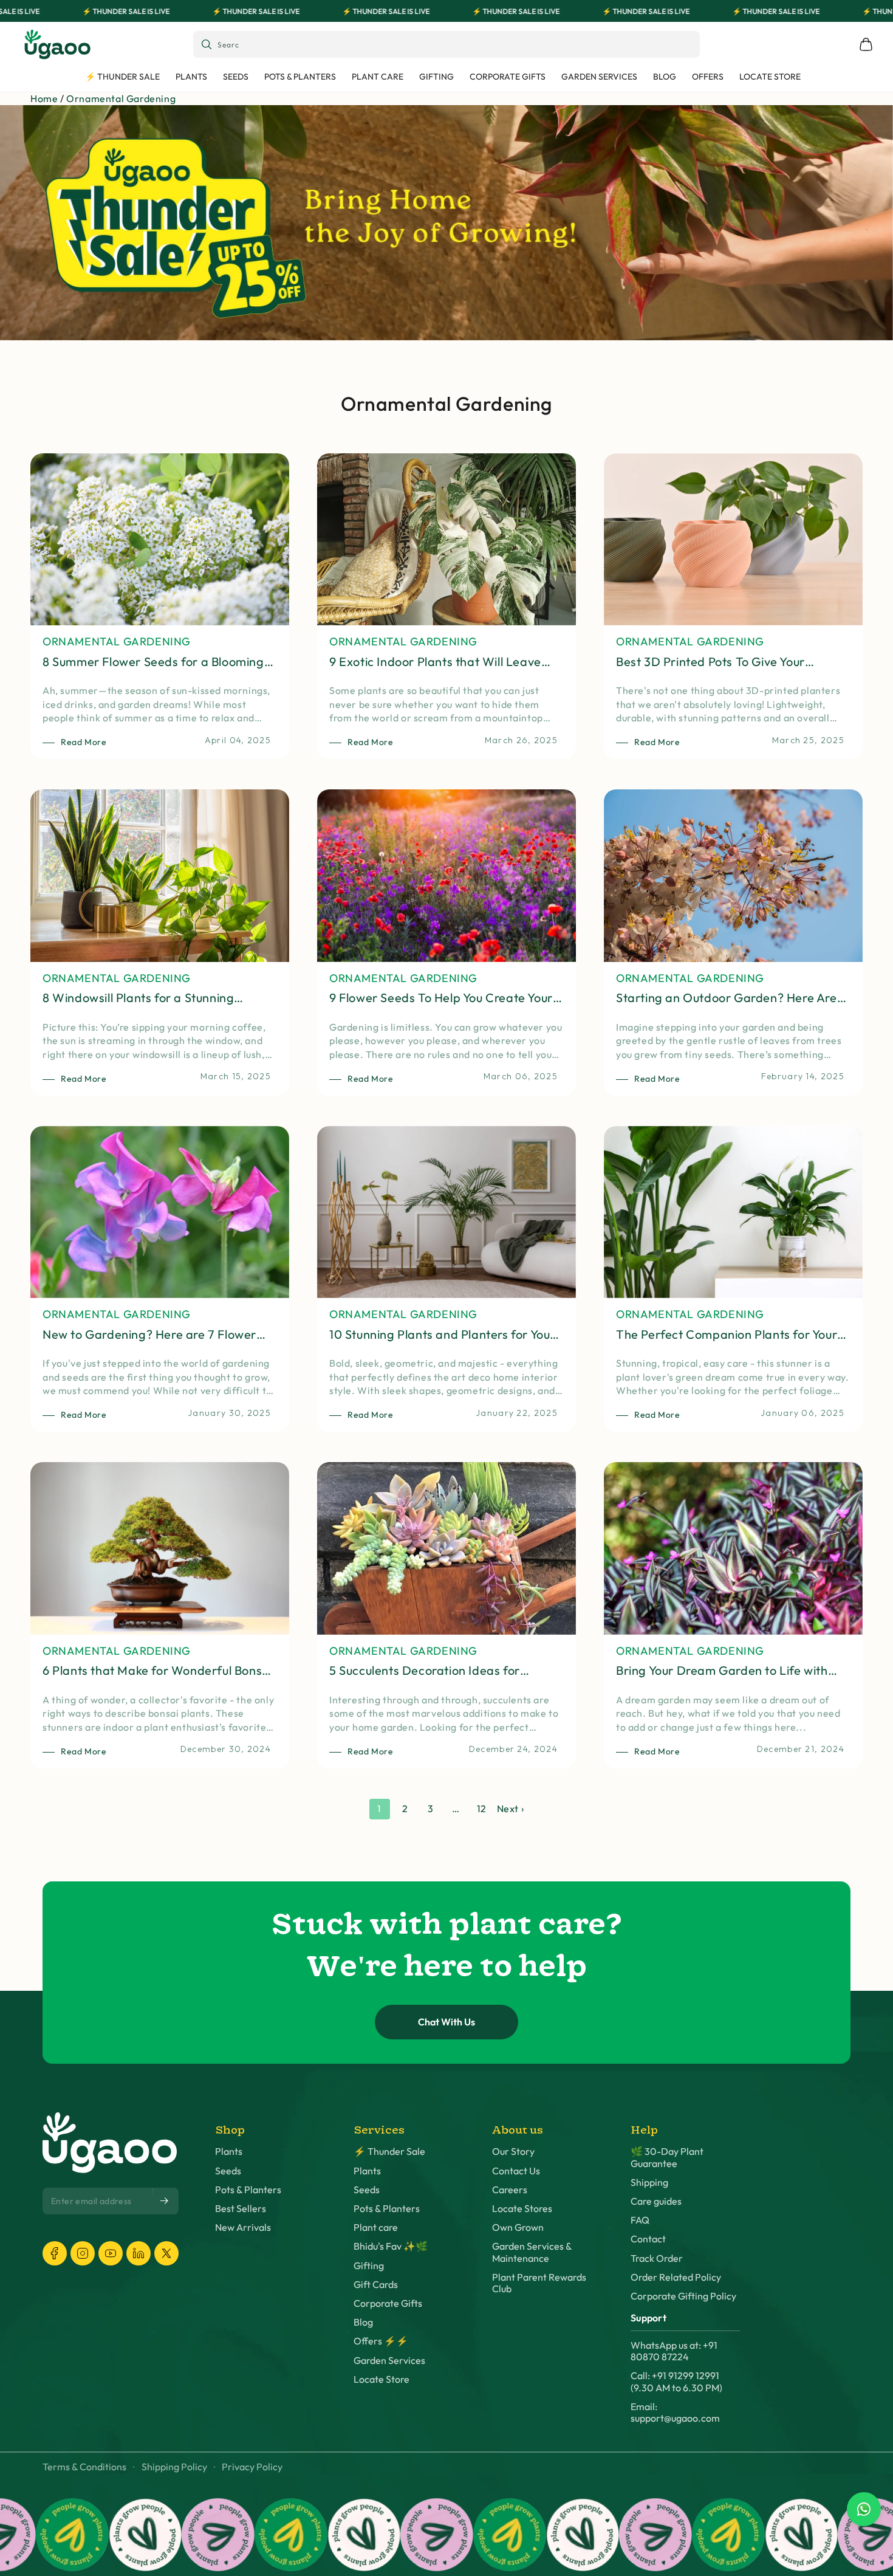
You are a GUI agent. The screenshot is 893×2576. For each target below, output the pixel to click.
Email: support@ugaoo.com (675, 2413)
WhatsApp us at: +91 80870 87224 (674, 2351)
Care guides (656, 2201)
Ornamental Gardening (121, 98)
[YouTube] (111, 2253)
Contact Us (516, 2171)
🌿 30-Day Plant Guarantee (667, 2157)
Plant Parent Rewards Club (539, 2283)
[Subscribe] (165, 2200)
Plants (229, 2152)
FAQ (640, 2220)
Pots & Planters (248, 2190)
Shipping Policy (174, 2467)
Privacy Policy (252, 2467)
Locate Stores (522, 2209)
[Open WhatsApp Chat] (864, 2509)
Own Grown (518, 2227)
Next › (511, 1808)
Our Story (513, 2152)
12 (482, 1808)
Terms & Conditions (84, 2467)
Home (44, 98)
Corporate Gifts (388, 2303)
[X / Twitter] (166, 2253)
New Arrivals (243, 2227)
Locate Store (381, 2379)
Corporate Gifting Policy (683, 2296)
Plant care (376, 2227)
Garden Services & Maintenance (532, 2252)
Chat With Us (446, 2022)
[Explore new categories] (446, 223)
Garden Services (389, 2361)
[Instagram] (83, 2253)
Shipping (649, 2183)
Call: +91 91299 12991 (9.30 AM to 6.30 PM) (676, 2382)
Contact (648, 2239)
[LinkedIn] (139, 2253)
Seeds (228, 2171)
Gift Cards (376, 2285)
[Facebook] (55, 2253)
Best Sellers (241, 2209)
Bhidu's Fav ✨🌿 (391, 2246)
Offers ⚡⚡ (381, 2341)
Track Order (657, 2258)
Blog (363, 2322)
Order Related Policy (676, 2277)
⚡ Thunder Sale (389, 2152)
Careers (510, 2190)
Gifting (369, 2266)
